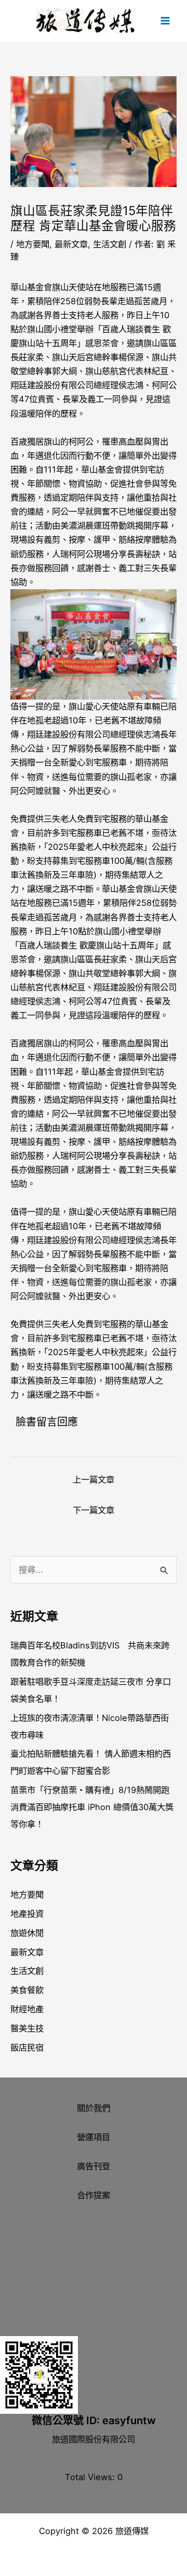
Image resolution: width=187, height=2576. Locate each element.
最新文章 (71, 244)
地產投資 (27, 1914)
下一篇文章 (94, 1510)
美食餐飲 (27, 1990)
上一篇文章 (94, 1479)
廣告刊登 (94, 2166)
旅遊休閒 (27, 1933)
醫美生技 (27, 2028)
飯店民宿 (27, 2047)
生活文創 (110, 244)
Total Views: (91, 2477)
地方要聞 (33, 244)
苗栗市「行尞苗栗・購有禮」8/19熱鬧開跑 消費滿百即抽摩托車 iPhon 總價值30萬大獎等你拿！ (92, 1807)
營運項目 (94, 2137)
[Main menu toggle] (165, 21)
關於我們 (94, 2108)
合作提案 (94, 2195)
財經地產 (27, 2009)
